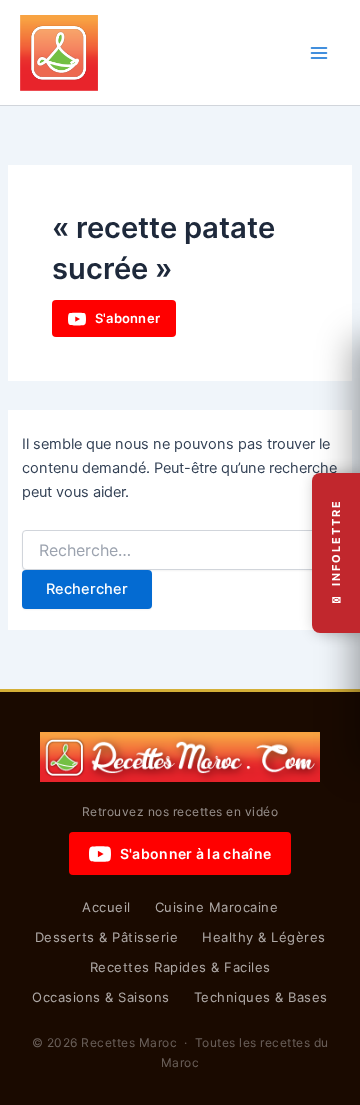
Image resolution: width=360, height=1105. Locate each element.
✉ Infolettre (336, 552)
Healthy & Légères (264, 937)
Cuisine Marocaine (217, 907)
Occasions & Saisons (101, 997)
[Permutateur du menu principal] (319, 53)
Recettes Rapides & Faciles (180, 967)
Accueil (106, 907)
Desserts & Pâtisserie (107, 937)
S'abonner (128, 318)
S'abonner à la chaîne (195, 853)
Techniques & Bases (261, 997)
